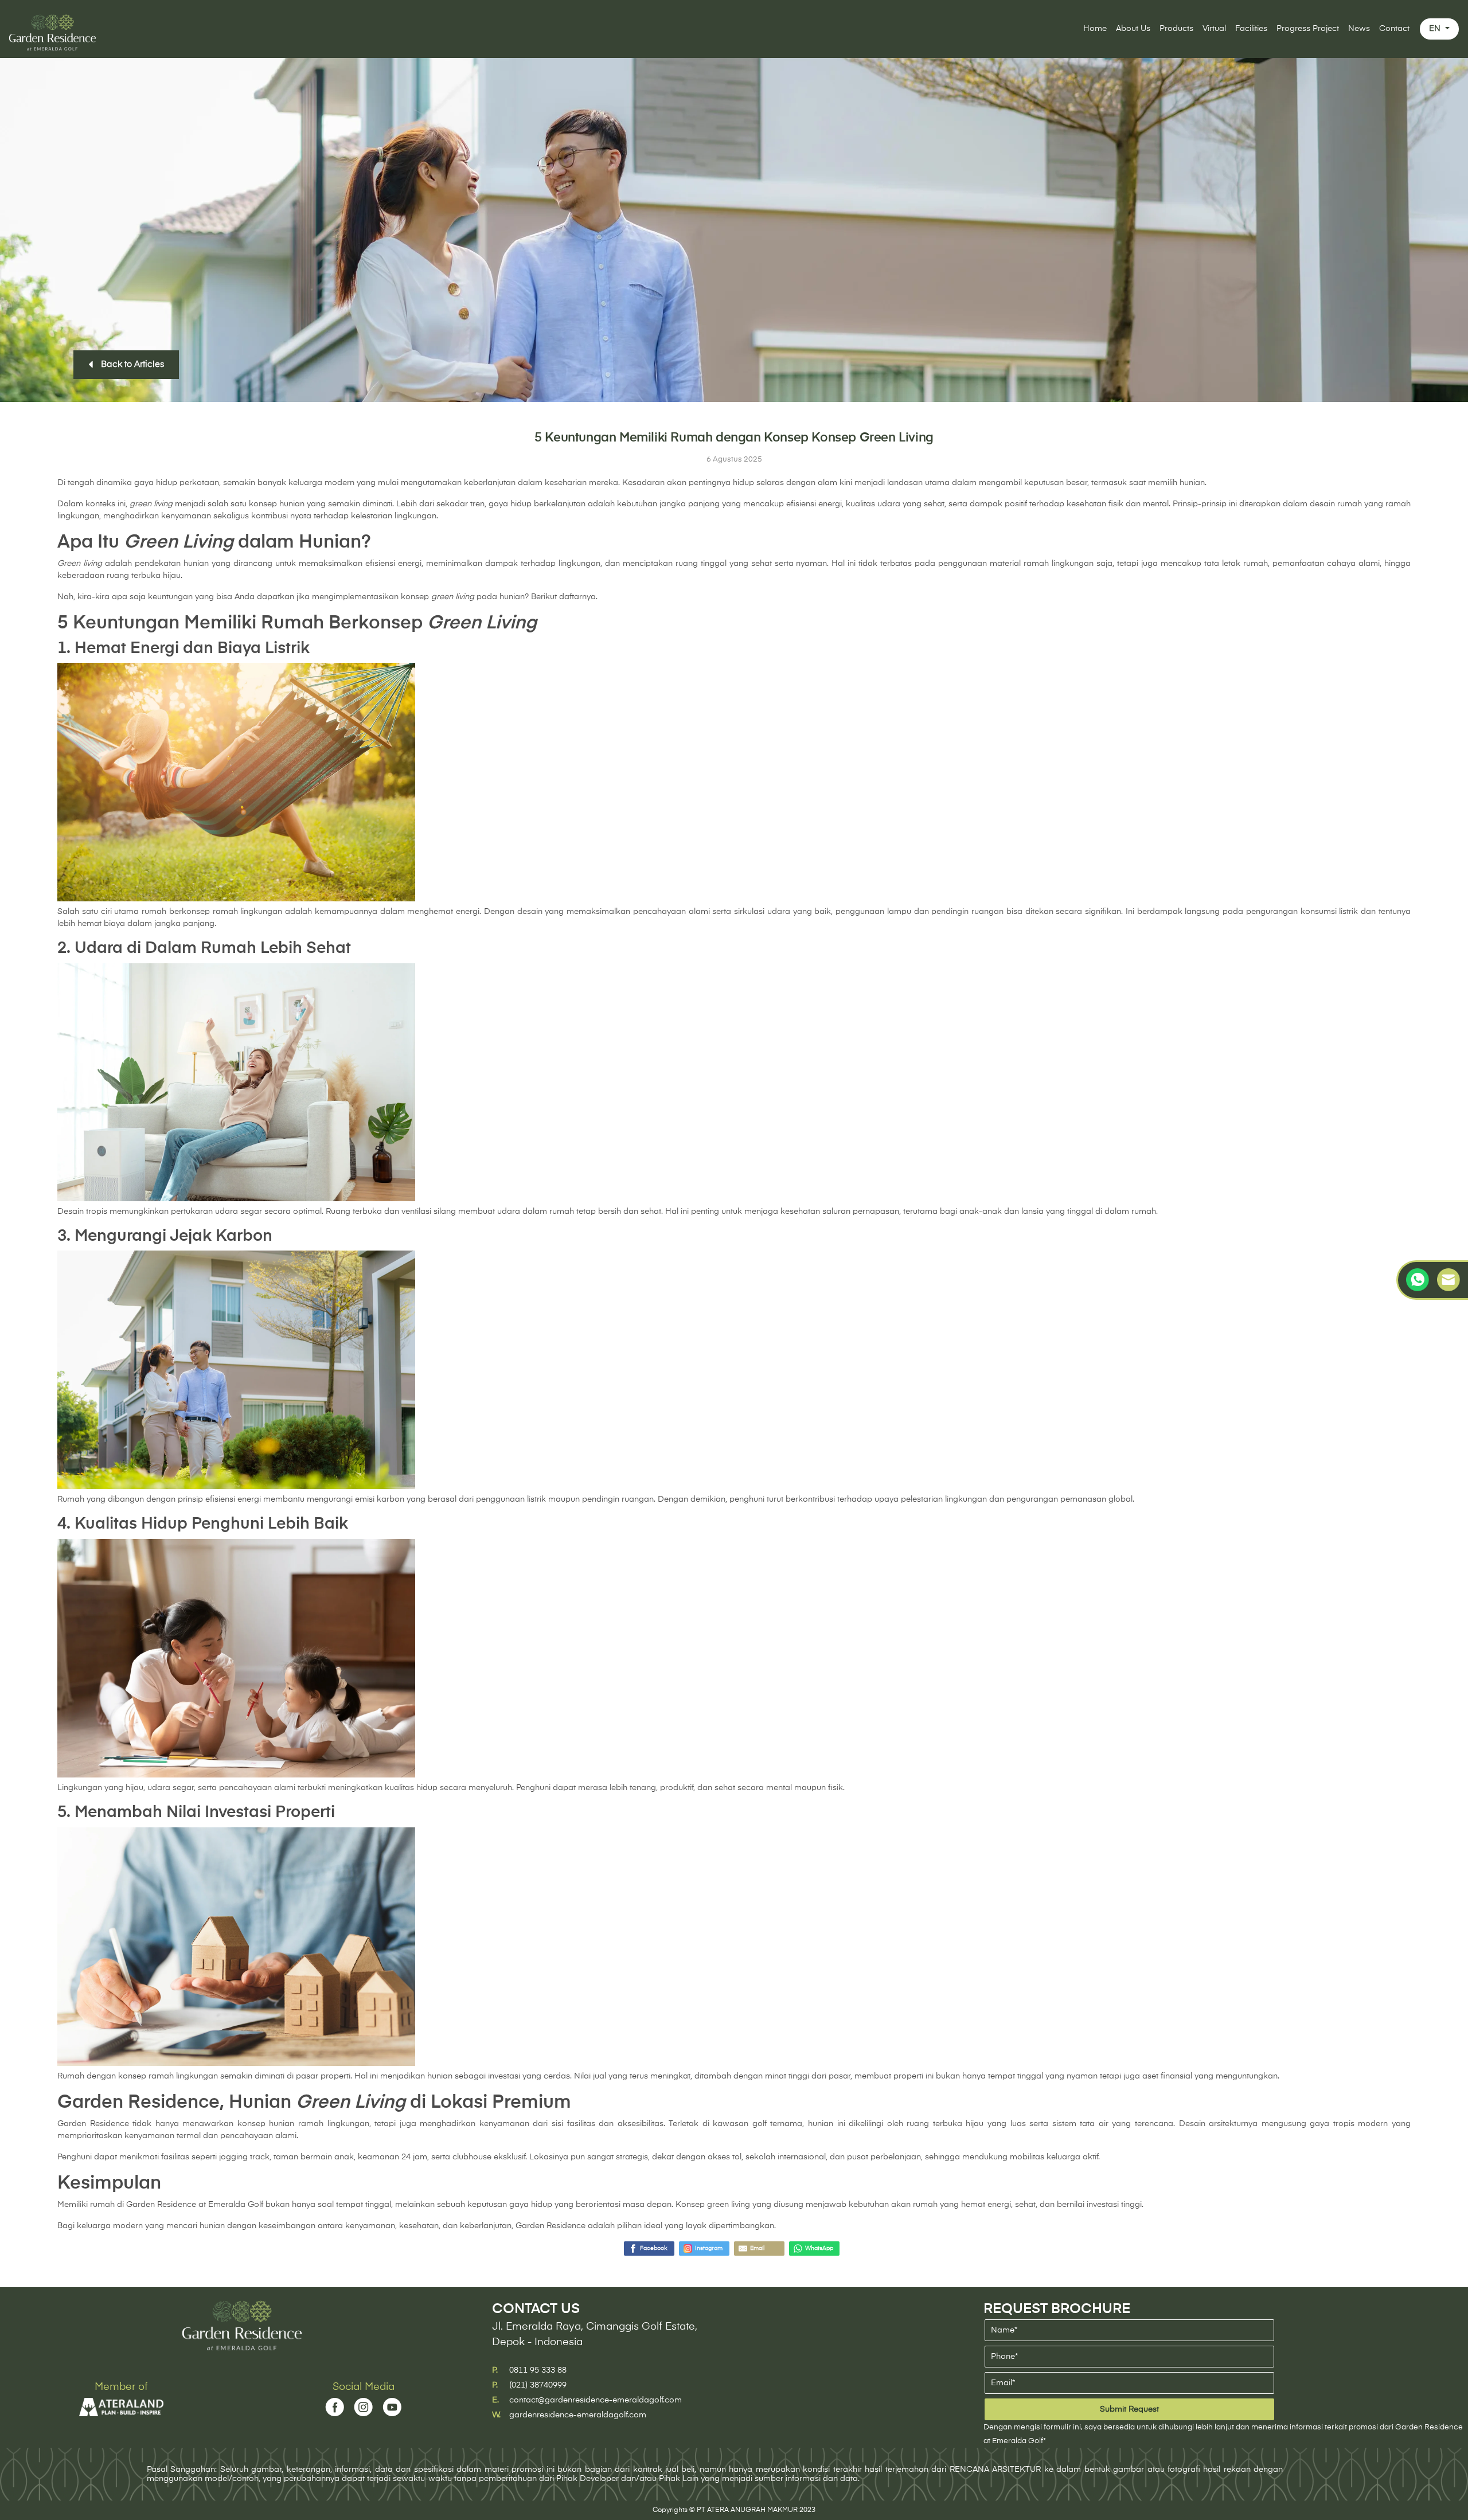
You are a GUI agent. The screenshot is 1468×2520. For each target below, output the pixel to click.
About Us (1133, 29)
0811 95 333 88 (538, 2370)
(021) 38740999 (538, 2385)
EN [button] (1436, 29)
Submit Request (1129, 2409)
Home (1095, 29)
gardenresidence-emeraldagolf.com (578, 2415)
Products (1176, 29)
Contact (1394, 29)
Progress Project (1308, 29)
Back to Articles (130, 365)
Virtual (1214, 29)
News (1359, 29)
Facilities (1251, 29)
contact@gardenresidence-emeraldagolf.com (596, 2400)
